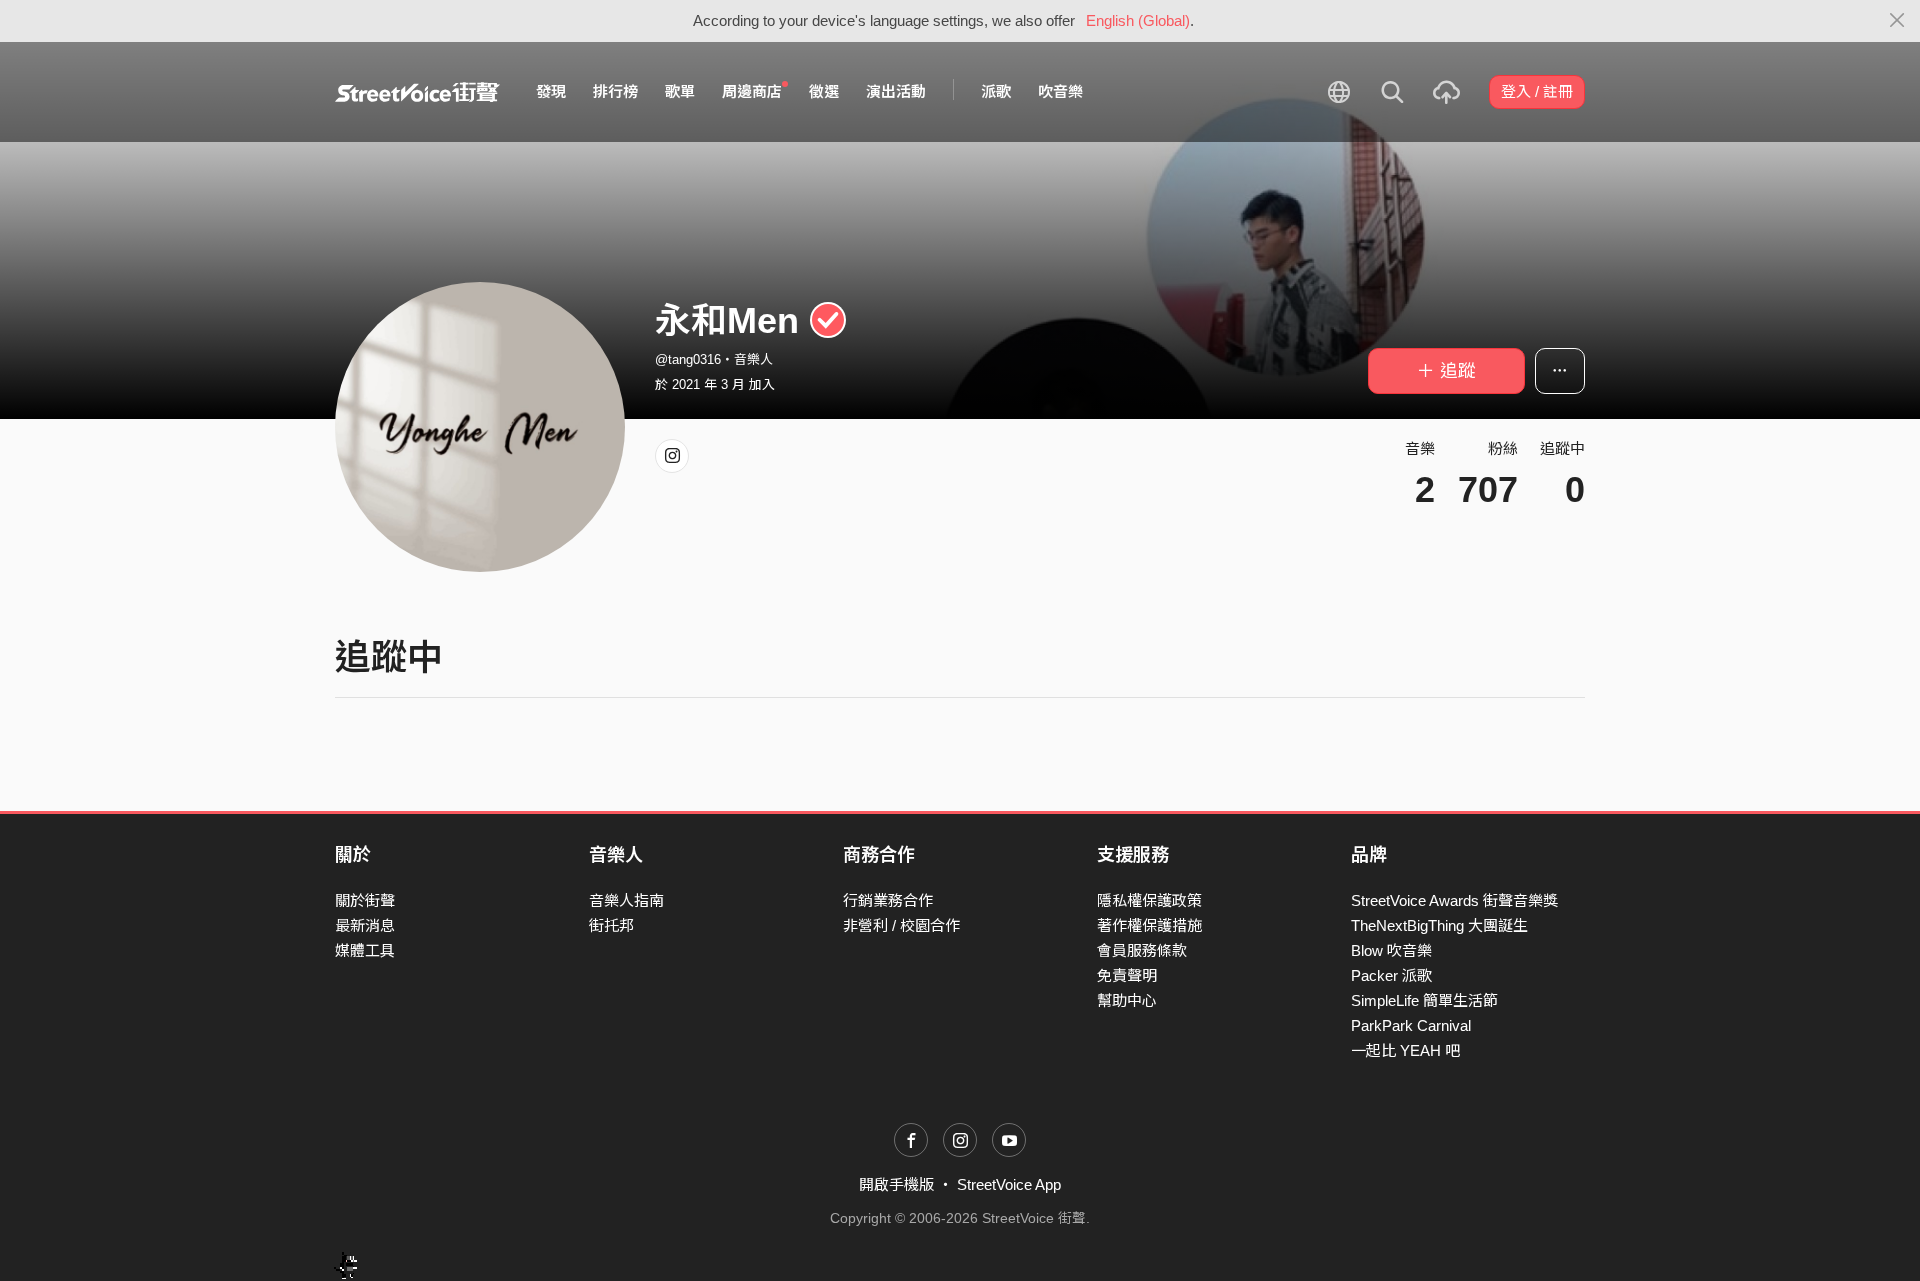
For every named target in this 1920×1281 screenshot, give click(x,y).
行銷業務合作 (888, 900)
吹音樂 (1060, 91)
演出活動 (896, 91)
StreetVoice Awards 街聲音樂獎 (1454, 900)
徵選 (824, 91)
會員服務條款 (1142, 950)
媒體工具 (365, 950)
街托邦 (611, 925)
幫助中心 (1127, 1000)
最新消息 (365, 925)
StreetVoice (417, 92)
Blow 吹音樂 (1391, 950)
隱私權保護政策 (1149, 900)
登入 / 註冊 (1537, 91)
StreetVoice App (1009, 1184)
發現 (551, 91)
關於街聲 (365, 900)
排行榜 (615, 91)
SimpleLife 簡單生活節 (1424, 1000)
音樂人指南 (626, 900)
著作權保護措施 (1149, 925)
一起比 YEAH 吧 (1405, 1050)
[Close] (1897, 21)
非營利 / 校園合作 (901, 925)
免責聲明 (1127, 975)
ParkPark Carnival (1411, 1025)
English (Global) (1138, 20)
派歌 (996, 91)
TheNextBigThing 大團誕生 (1439, 925)
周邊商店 (752, 91)
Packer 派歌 (1391, 975)
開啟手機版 (896, 1184)
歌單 (680, 91)
